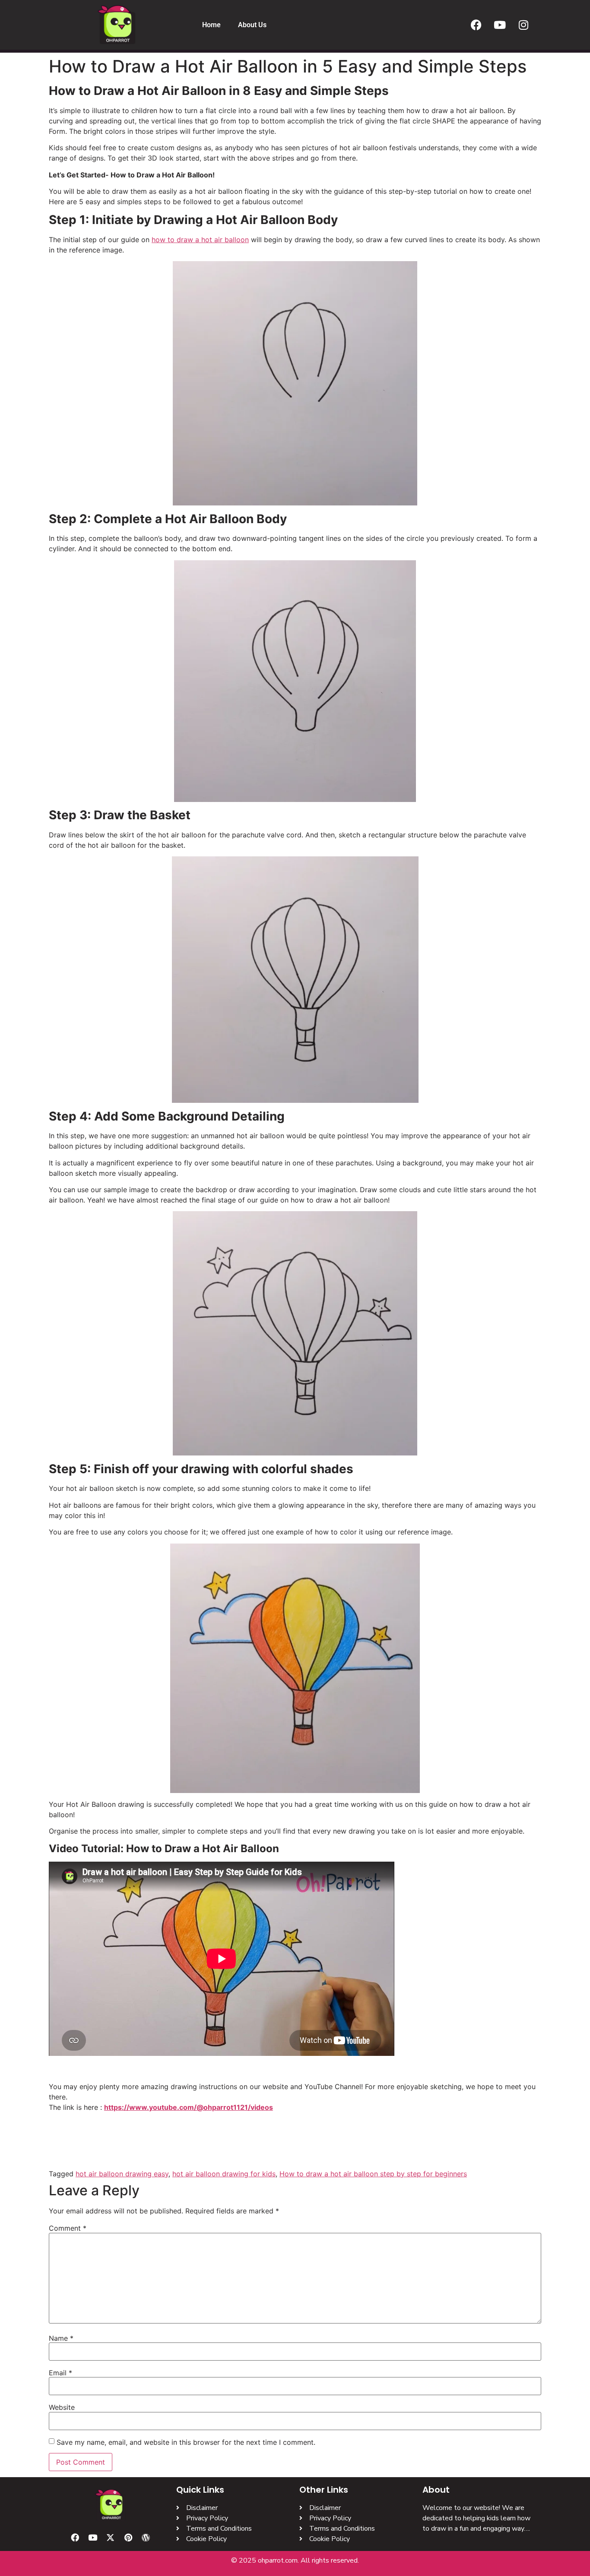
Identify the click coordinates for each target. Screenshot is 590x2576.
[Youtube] (500, 25)
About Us (252, 25)
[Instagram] (523, 25)
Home (211, 25)
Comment (68, 2228)
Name (61, 2338)
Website (62, 2407)
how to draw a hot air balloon (200, 240)
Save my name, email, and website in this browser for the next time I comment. (186, 2442)
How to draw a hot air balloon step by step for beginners (373, 2174)
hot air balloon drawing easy (122, 2174)
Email (60, 2373)
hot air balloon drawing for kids (224, 2174)
